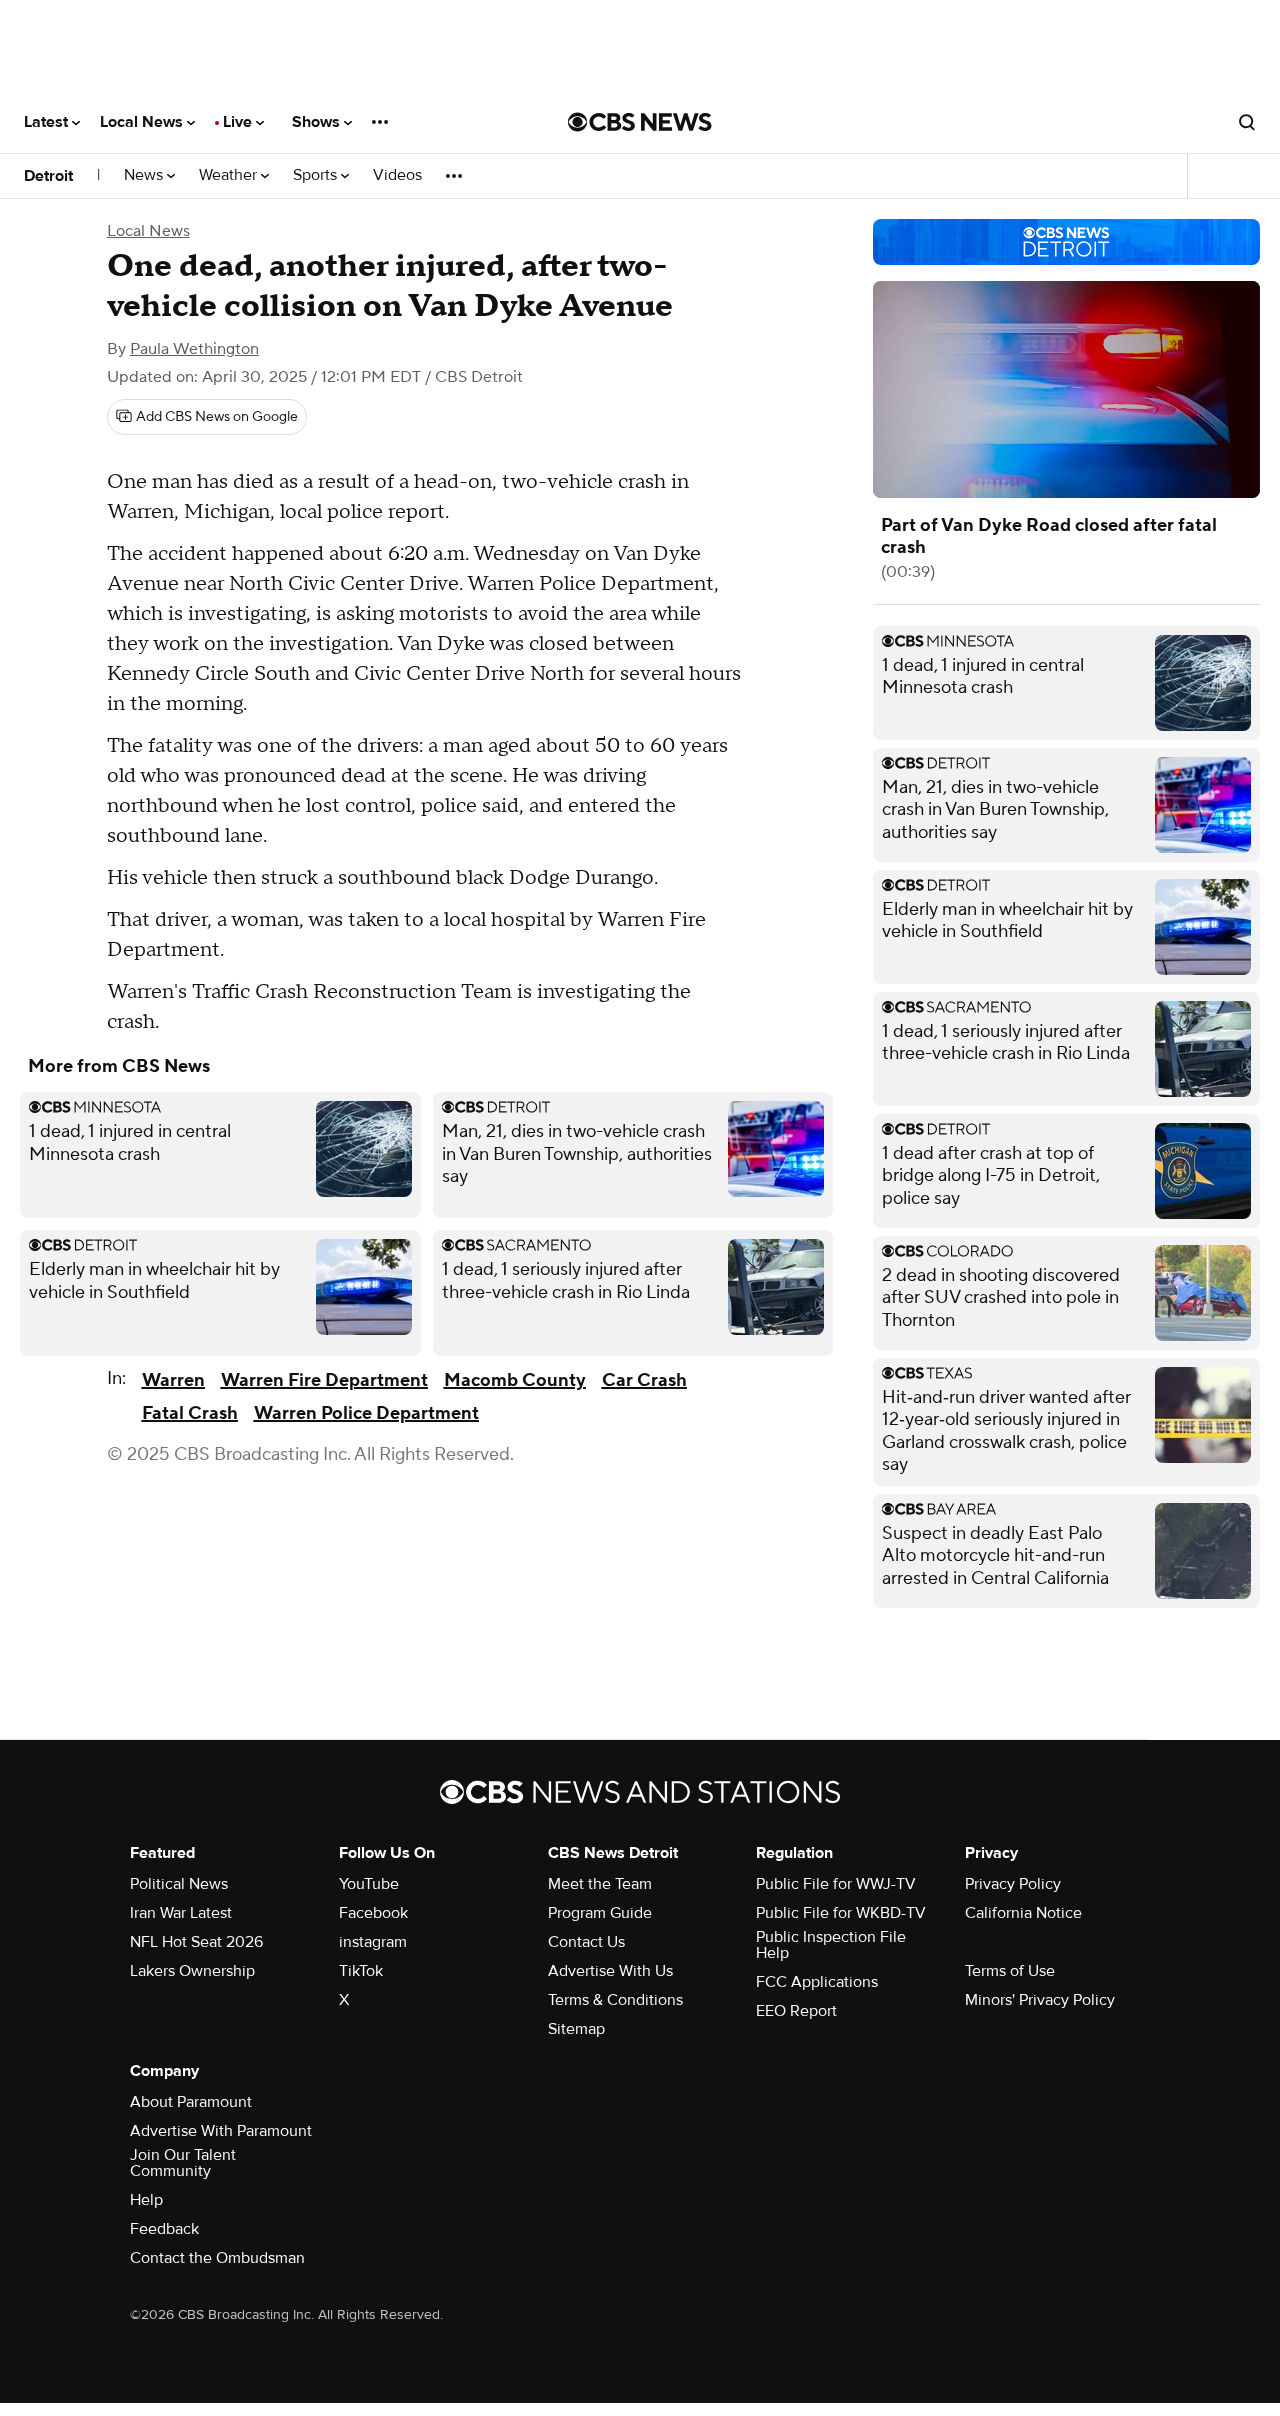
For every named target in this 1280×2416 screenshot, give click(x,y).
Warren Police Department (366, 1413)
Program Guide (600, 1913)
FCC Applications (817, 1982)
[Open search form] (1247, 122)
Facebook (373, 1913)
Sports (317, 175)
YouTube (369, 1884)
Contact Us (586, 1942)
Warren (173, 1380)
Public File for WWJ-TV (836, 1884)
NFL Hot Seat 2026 (196, 1942)
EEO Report (796, 2011)
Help (146, 2200)
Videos (397, 175)
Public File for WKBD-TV (841, 1913)
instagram (373, 1942)
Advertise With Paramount (221, 2131)
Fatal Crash (190, 1413)
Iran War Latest (181, 1913)
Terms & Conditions (615, 2000)
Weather (230, 175)
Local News (143, 122)
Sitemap (576, 2029)
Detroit (48, 176)
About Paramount (191, 2102)
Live (239, 122)
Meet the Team (600, 1884)
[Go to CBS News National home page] (640, 122)
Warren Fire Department (324, 1380)
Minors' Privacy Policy (1040, 2000)
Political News (179, 1884)
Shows (318, 122)
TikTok (361, 1971)
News (145, 175)
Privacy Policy (1013, 1884)
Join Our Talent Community (183, 2163)
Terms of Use (1010, 1971)
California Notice (1023, 1913)
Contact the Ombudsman (217, 2258)
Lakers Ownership (192, 1971)
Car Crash (644, 1380)
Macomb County (515, 1380)
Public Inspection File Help (831, 1945)
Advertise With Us (610, 1971)
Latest (48, 122)
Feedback (164, 2229)
